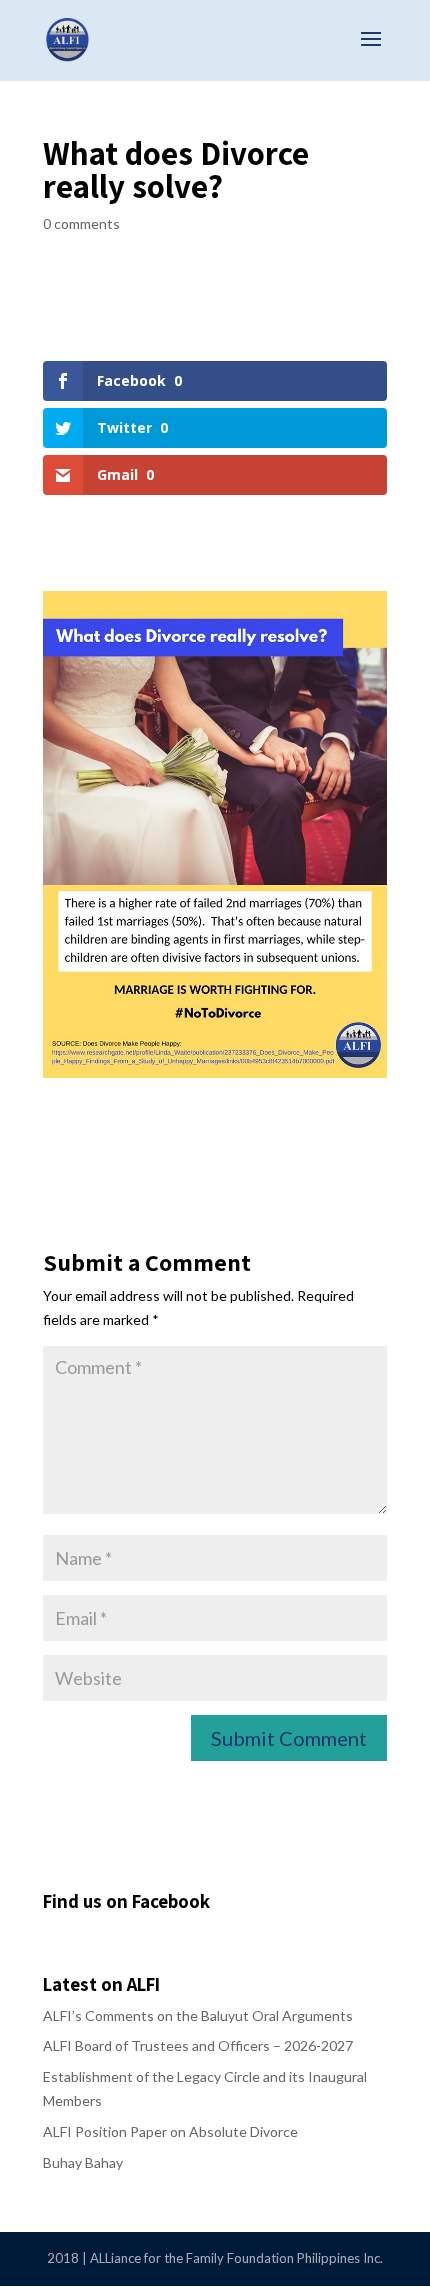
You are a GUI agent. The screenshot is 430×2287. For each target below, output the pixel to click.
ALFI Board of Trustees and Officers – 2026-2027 (198, 2045)
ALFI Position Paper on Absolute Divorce (170, 2131)
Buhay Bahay (83, 2162)
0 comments (81, 223)
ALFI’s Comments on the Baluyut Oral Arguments (198, 2015)
